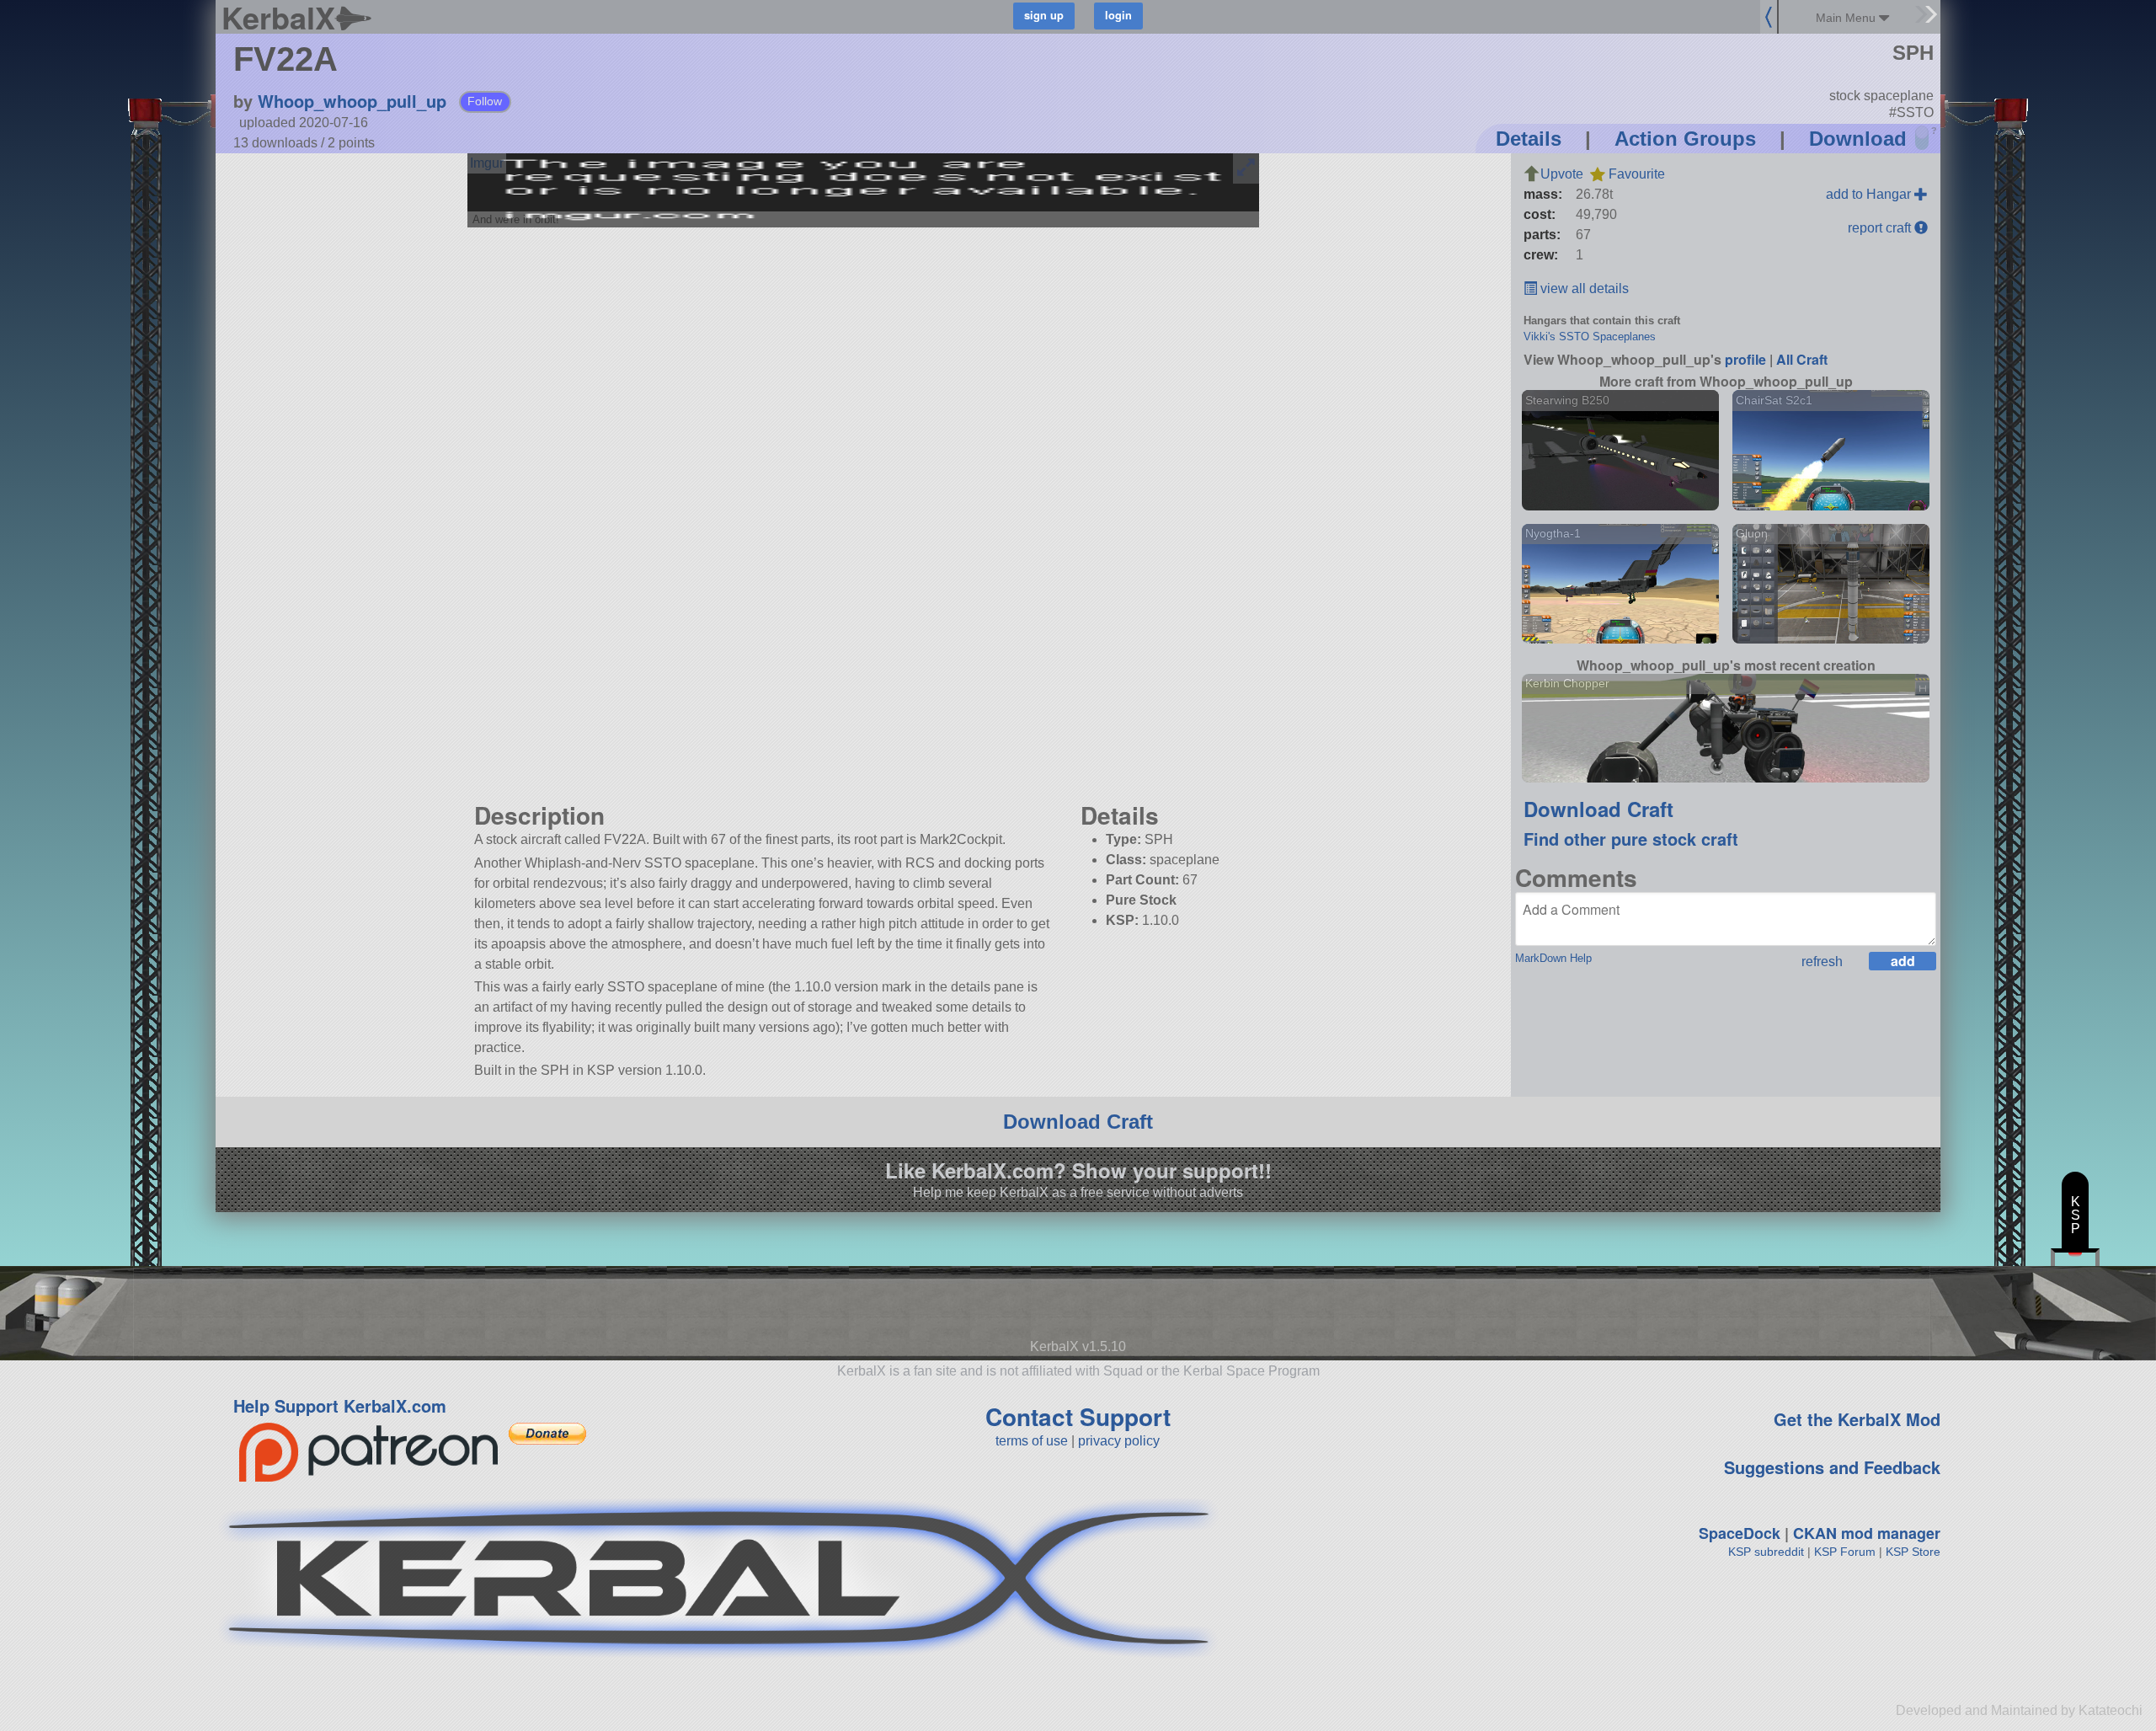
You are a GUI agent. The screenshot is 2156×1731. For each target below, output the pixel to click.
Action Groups (1685, 139)
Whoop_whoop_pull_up (352, 101)
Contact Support (1078, 1416)
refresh (1822, 962)
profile (1745, 359)
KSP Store (1913, 1552)
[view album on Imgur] (487, 163)
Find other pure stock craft (1631, 839)
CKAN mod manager (1867, 1533)
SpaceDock (1740, 1533)
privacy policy (1119, 1441)
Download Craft (1598, 809)
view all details (1583, 288)
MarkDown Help (1553, 958)
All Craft (1802, 359)
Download (1858, 139)
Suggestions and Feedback (1832, 1467)
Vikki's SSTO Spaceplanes (1590, 337)
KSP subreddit (1766, 1552)
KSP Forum (1845, 1552)
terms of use (1032, 1441)
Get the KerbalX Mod (1857, 1419)
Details (1529, 139)
